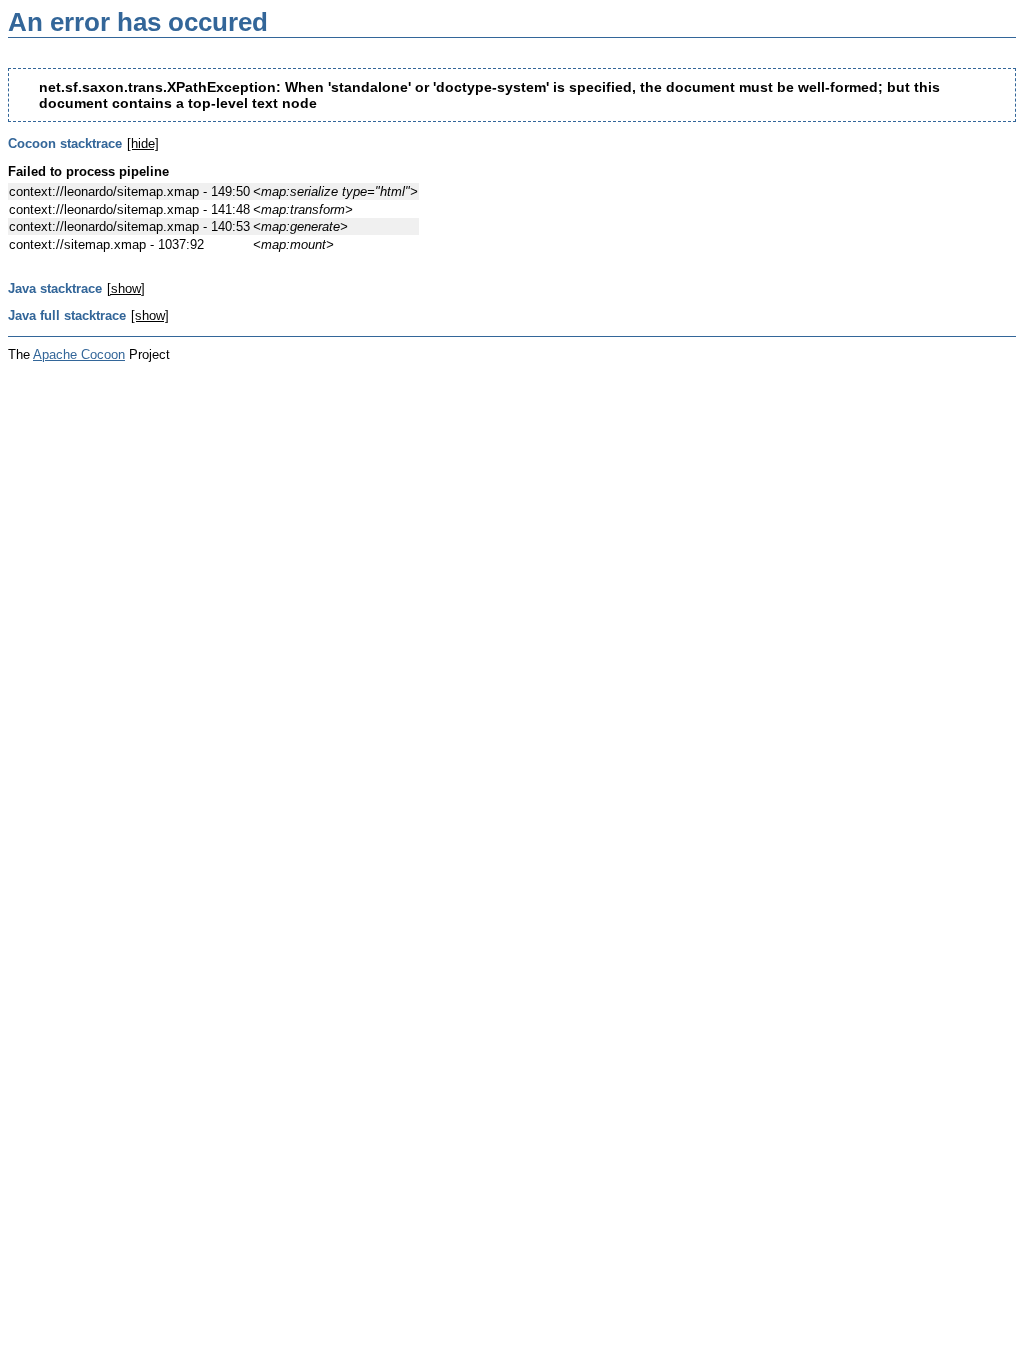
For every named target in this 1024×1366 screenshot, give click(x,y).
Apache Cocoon (79, 354)
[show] (126, 288)
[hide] (143, 143)
